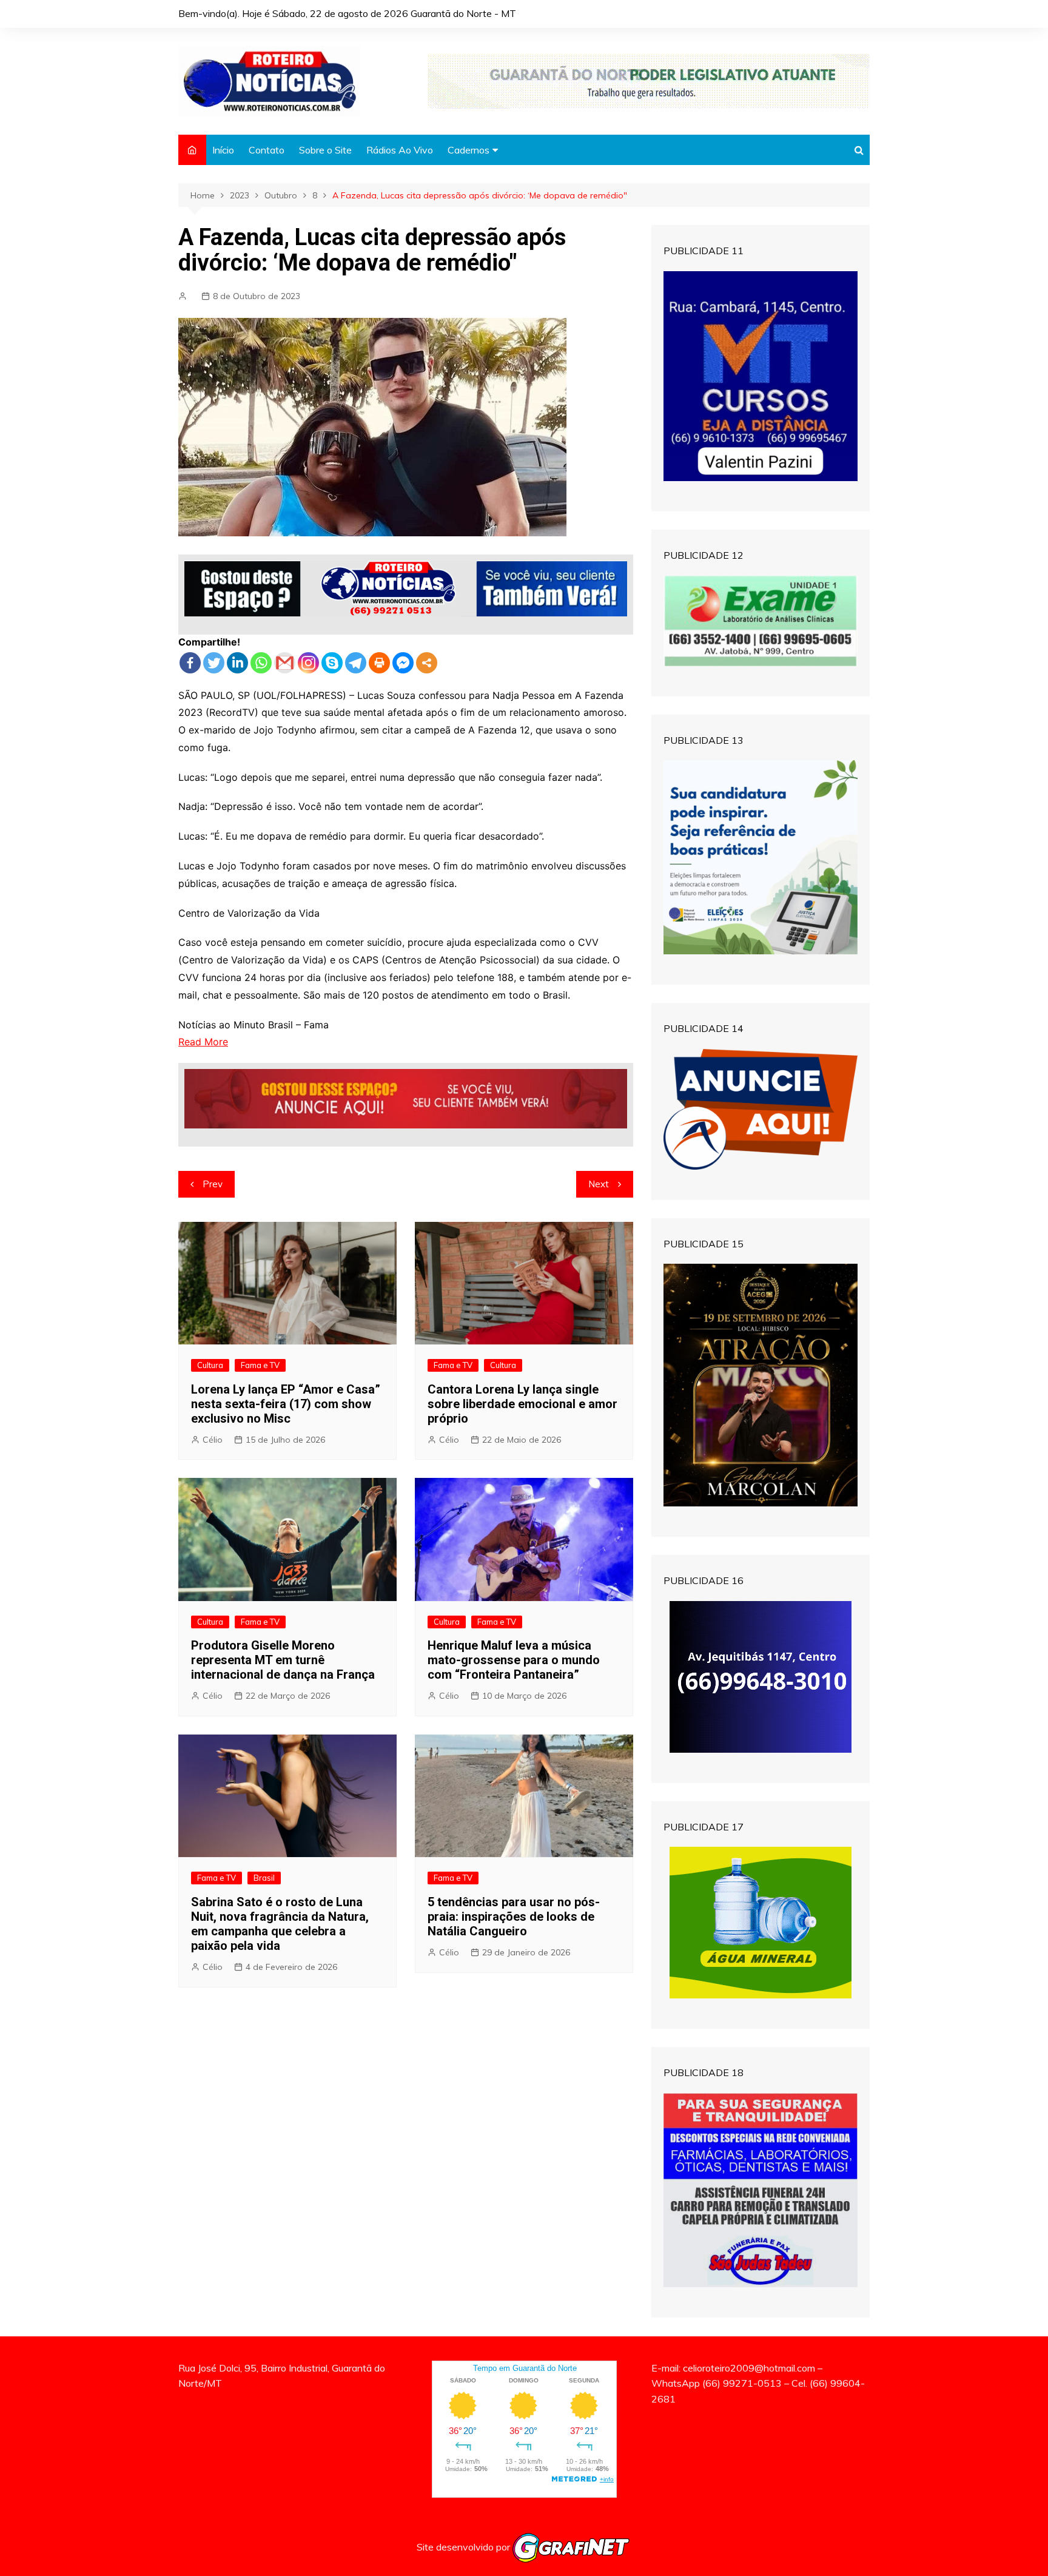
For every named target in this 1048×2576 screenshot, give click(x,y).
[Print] (379, 663)
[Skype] (332, 663)
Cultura (210, 1365)
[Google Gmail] (285, 663)
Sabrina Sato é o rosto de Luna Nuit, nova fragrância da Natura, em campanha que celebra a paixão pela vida (280, 1924)
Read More (203, 1042)
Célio (213, 1440)
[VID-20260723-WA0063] (649, 80)
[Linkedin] (237, 663)
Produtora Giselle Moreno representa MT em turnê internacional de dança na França (283, 1660)
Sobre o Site (325, 150)
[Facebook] (190, 663)
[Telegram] (356, 663)
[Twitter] (214, 663)
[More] (427, 663)
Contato (267, 150)
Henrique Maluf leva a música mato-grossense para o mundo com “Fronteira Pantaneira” (514, 1660)
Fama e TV (260, 1365)
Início (223, 150)
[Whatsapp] (261, 663)
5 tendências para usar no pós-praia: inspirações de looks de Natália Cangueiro (514, 1917)
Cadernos (469, 150)
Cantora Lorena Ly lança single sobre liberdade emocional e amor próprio (522, 1404)
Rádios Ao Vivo (400, 150)
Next (599, 1184)
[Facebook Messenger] (403, 663)
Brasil (264, 1878)
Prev (213, 1184)
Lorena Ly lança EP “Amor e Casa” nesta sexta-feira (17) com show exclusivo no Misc (286, 1404)
